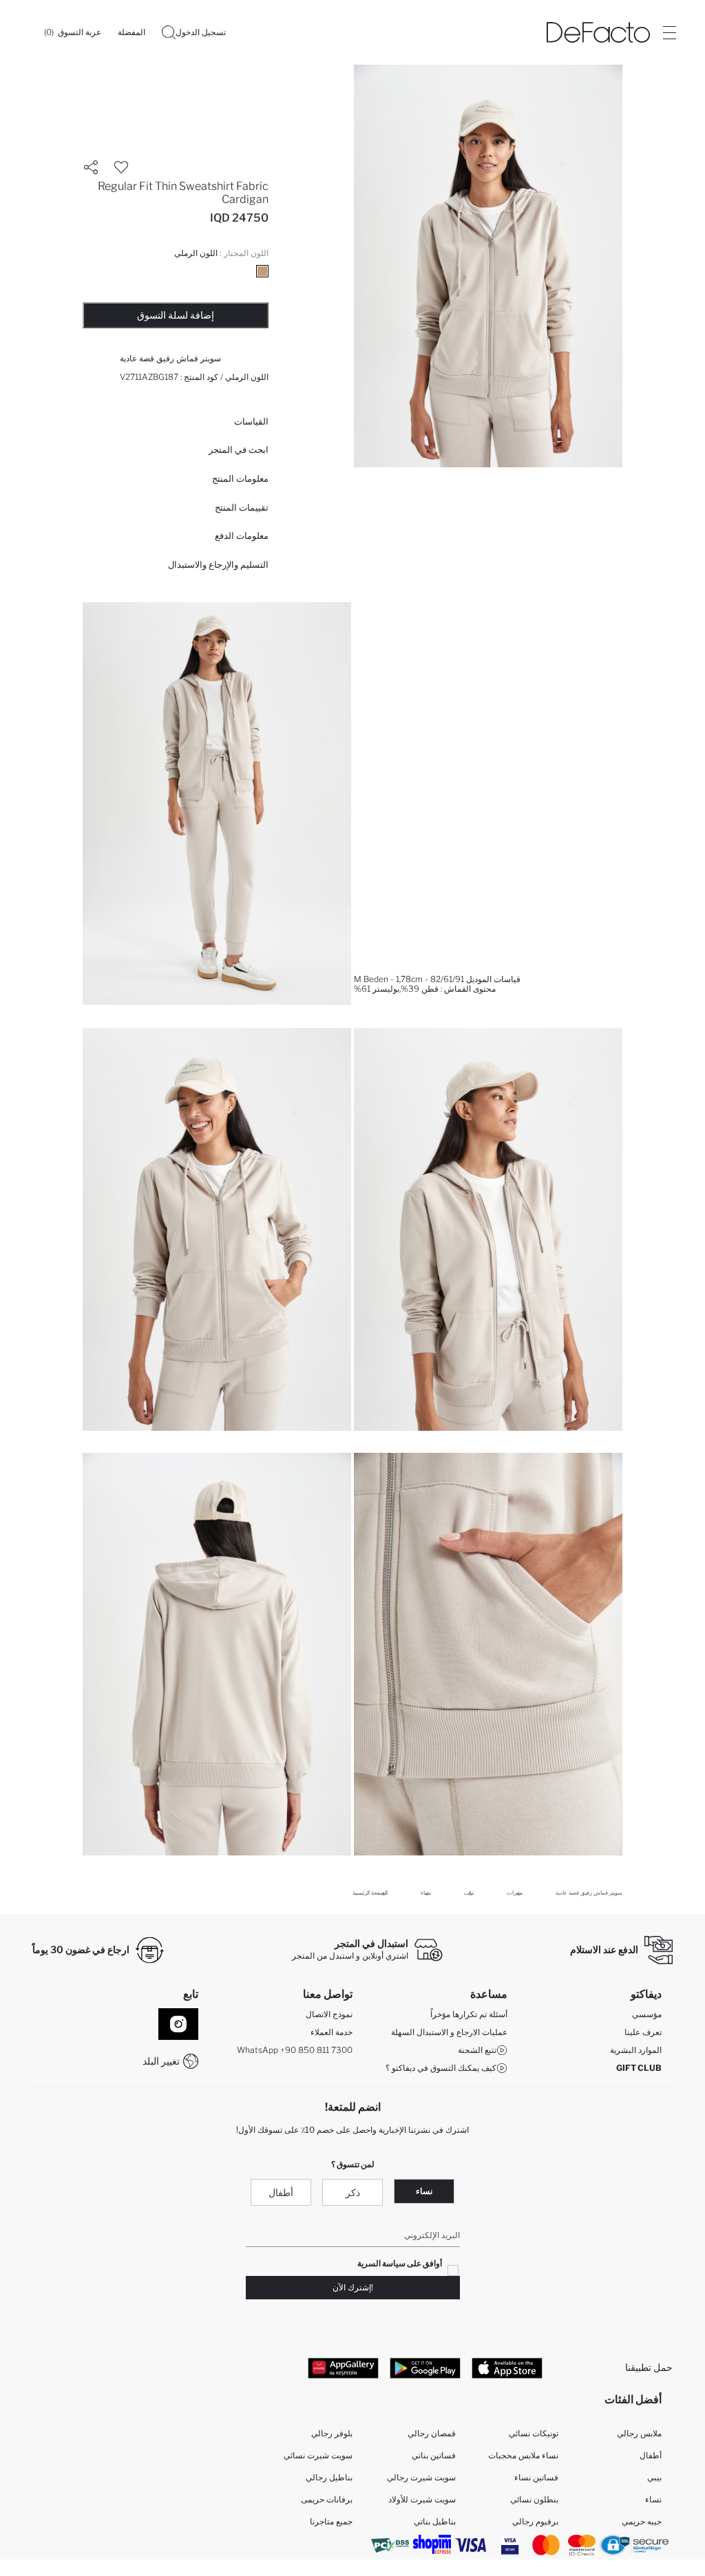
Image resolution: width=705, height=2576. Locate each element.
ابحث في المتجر (239, 449)
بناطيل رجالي (329, 2477)
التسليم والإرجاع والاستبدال (218, 564)
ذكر (353, 2192)
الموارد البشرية (636, 2050)
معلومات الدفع (242, 535)
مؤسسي (647, 2014)
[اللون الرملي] (262, 271)
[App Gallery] (343, 2367)
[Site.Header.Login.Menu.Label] (669, 32)
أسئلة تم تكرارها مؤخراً (469, 2014)
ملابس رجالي (639, 2433)
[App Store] (507, 2367)
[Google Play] (425, 2367)
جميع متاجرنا (331, 2521)
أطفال (281, 2192)
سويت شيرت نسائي (318, 2455)
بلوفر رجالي (332, 2433)
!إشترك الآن (353, 2287)
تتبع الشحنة (477, 2050)
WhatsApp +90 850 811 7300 (295, 2050)
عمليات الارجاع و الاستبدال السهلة (449, 2032)
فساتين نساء (536, 2477)
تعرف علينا (643, 2032)
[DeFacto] (598, 32)
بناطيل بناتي (435, 2521)
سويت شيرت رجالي (421, 2477)
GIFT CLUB (639, 2068)
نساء (424, 2191)
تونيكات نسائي (534, 2433)
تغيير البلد (161, 2061)
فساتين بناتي (434, 2455)
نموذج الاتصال (329, 2014)
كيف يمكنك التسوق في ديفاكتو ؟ (441, 2068)
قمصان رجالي (432, 2433)
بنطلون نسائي (534, 2499)
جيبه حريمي (642, 2521)
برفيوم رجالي (535, 2521)
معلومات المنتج (240, 478)
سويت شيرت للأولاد (422, 2499)
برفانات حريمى (327, 2499)
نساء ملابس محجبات (523, 2455)
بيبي (654, 2477)
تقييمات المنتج (242, 507)
